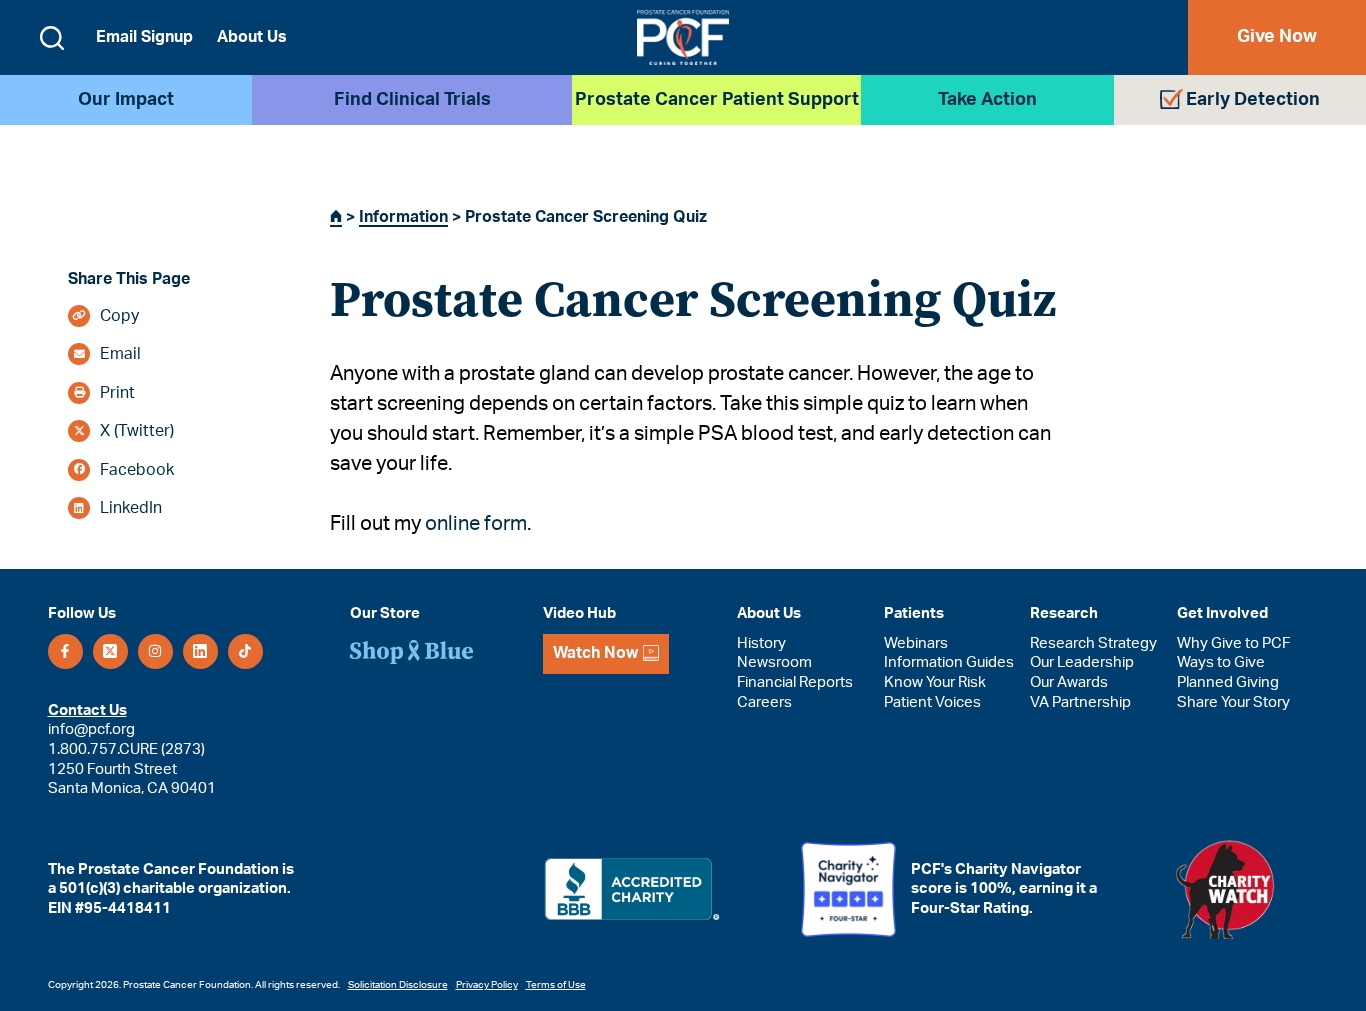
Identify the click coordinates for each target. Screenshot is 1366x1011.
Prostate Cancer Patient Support (717, 100)
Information (403, 217)
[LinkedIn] (200, 651)
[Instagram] (155, 651)
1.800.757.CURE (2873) (126, 749)
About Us (252, 37)
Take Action (987, 100)
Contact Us (87, 710)
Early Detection (1253, 100)
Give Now (1277, 37)
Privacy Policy (487, 985)
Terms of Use (556, 985)
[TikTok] (245, 651)
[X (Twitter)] (110, 651)
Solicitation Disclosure (398, 985)
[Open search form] (52, 38)
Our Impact (126, 100)
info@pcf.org (91, 729)
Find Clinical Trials (412, 100)
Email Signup (144, 37)
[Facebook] (65, 651)
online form (476, 524)
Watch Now (595, 653)
